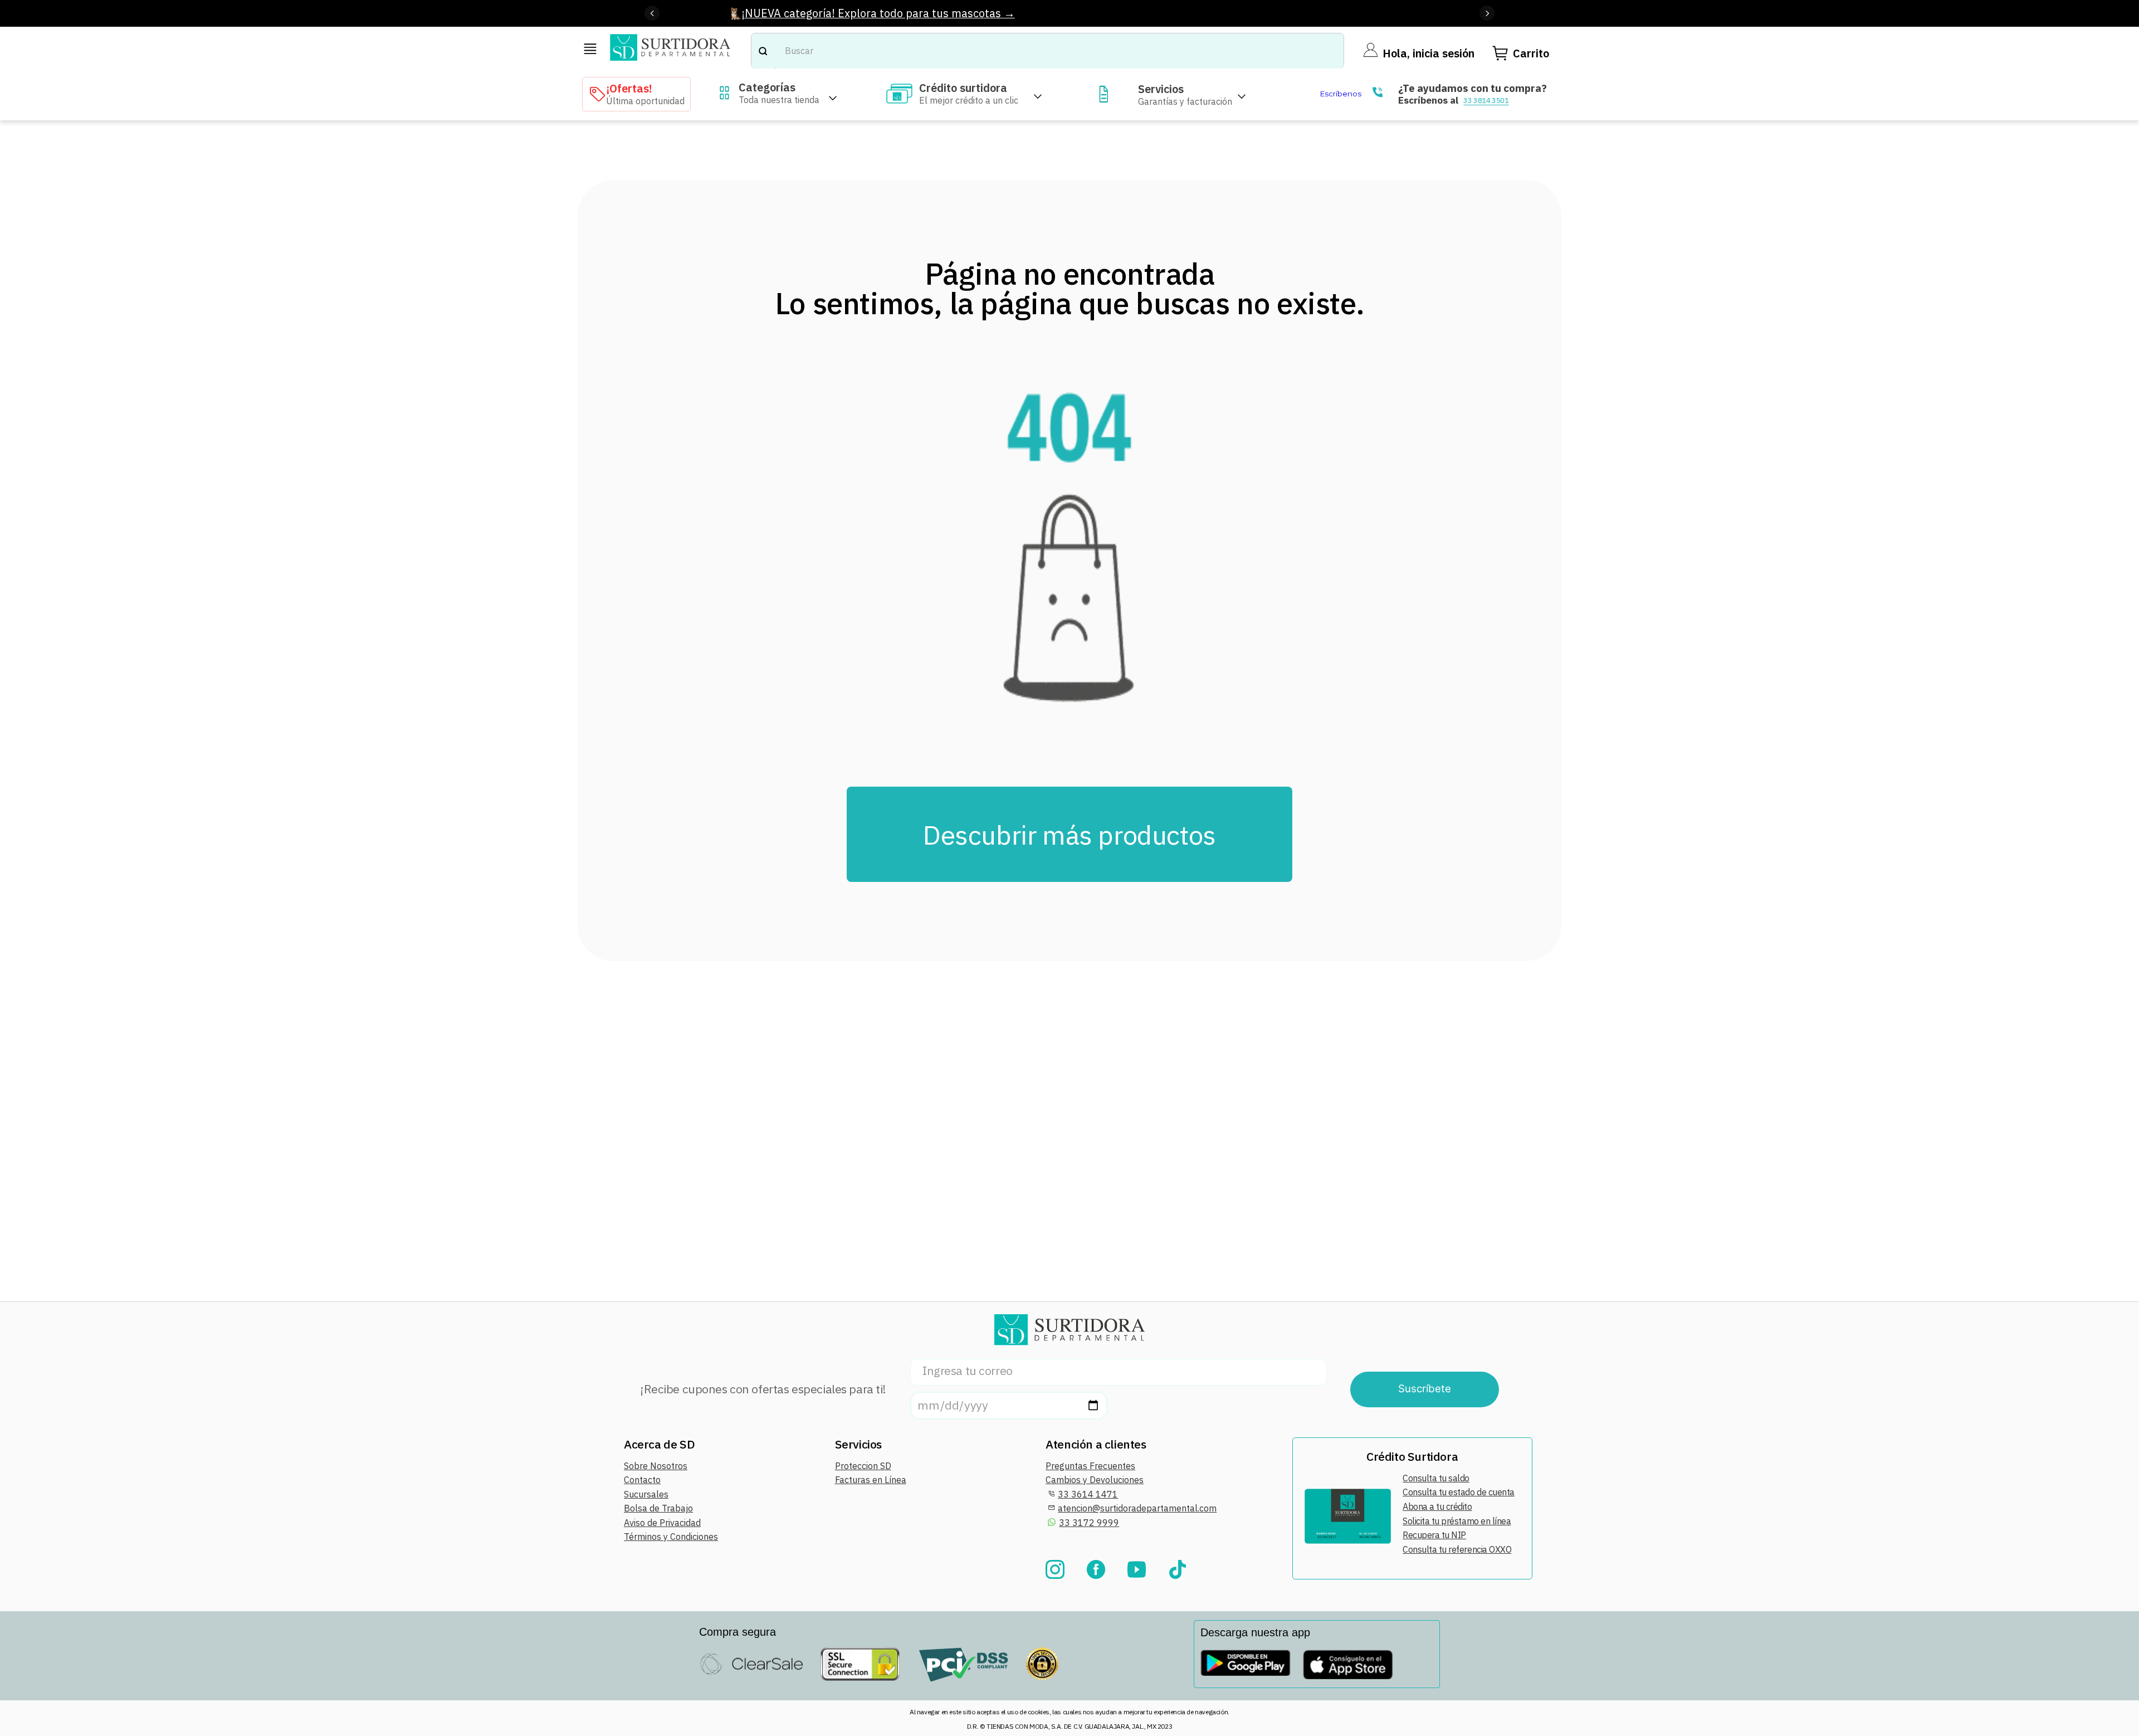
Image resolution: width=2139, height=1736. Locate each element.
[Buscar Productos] (763, 51)
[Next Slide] (1487, 13)
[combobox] (1047, 51)
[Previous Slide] (652, 13)
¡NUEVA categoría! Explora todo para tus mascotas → (878, 13)
